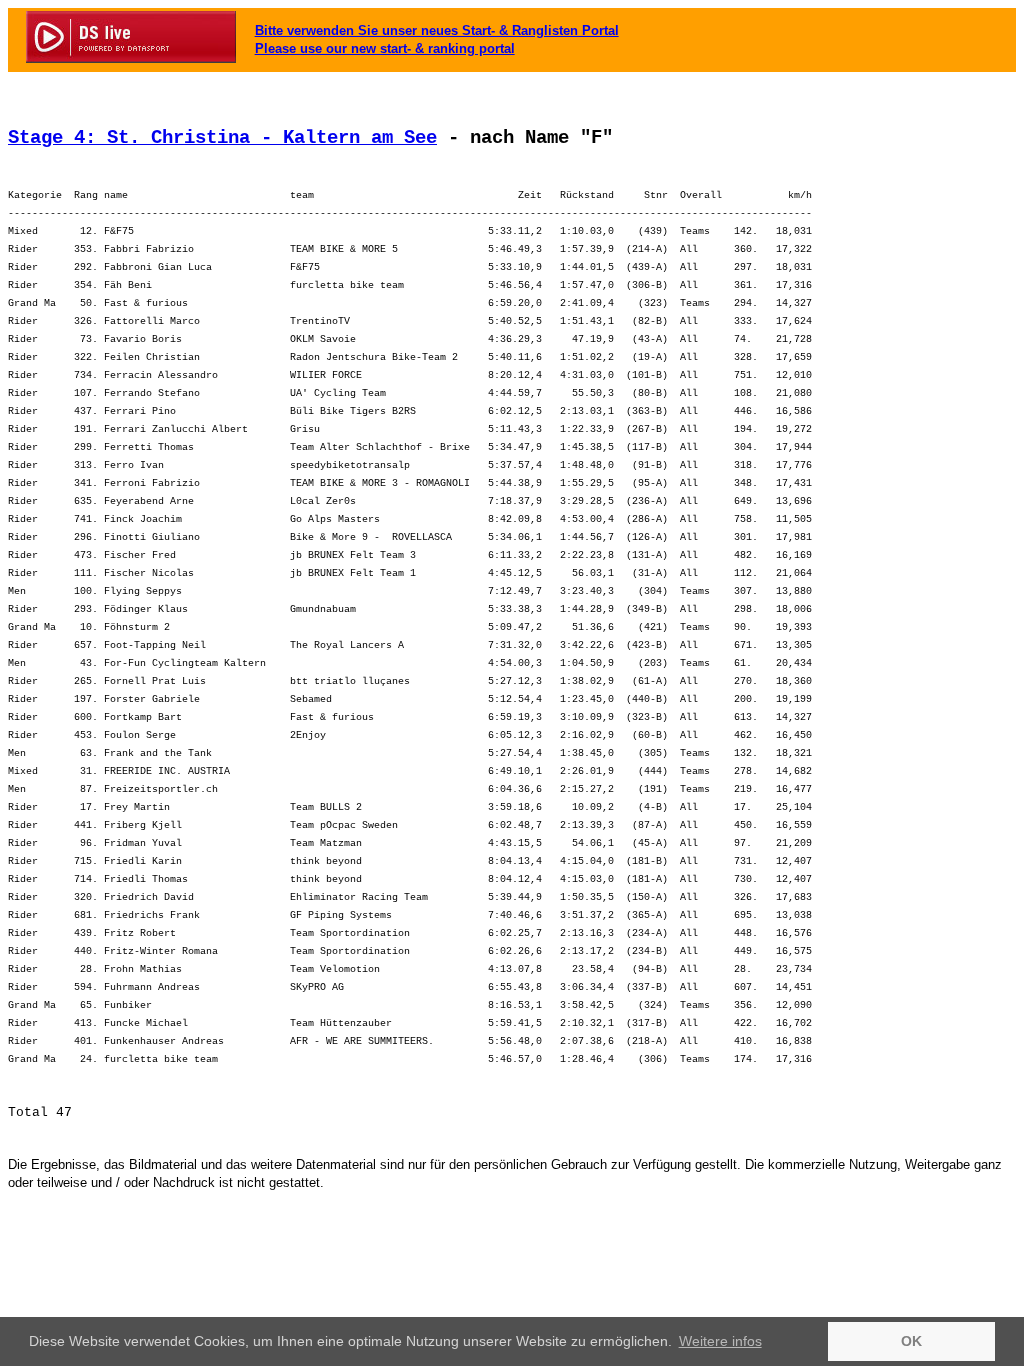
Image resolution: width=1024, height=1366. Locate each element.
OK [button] (911, 1341)
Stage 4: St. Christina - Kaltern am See (222, 138)
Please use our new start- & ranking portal (385, 48)
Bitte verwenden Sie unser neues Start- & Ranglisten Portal (437, 30)
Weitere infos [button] (720, 1341)
